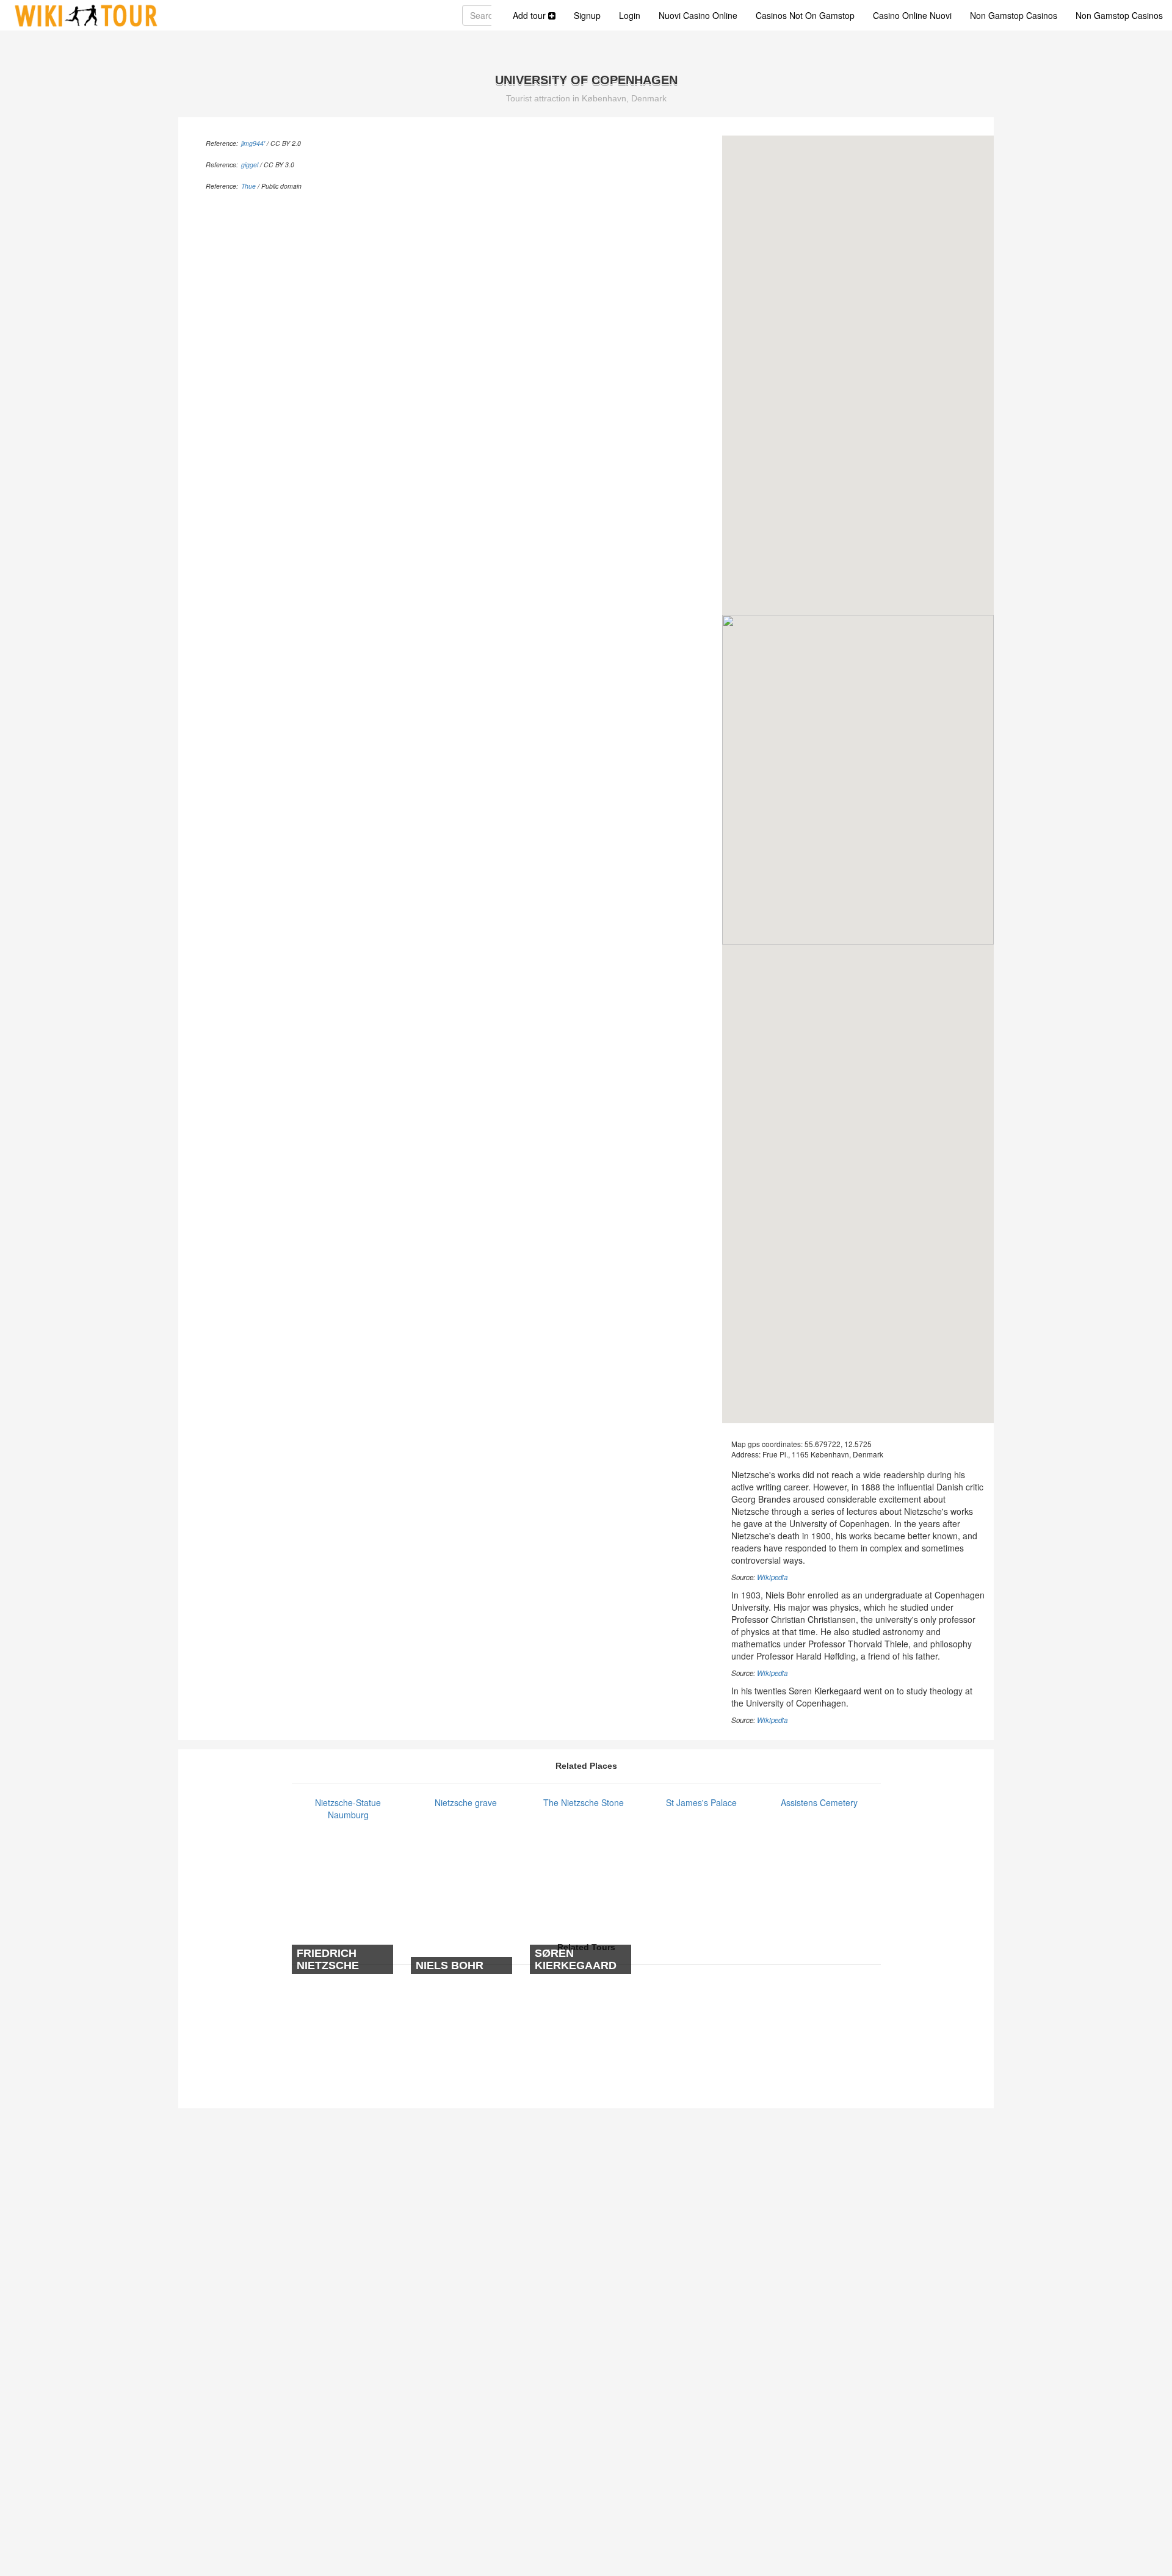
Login (630, 15)
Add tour (530, 15)
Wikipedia (772, 1577)
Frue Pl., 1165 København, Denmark (823, 1454)
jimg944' (253, 143)
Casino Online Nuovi (912, 15)
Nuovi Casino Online (698, 15)
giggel (250, 165)
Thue (248, 186)
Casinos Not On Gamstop (805, 15)
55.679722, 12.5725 (838, 1444)
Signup (587, 15)
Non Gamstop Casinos (1014, 15)
